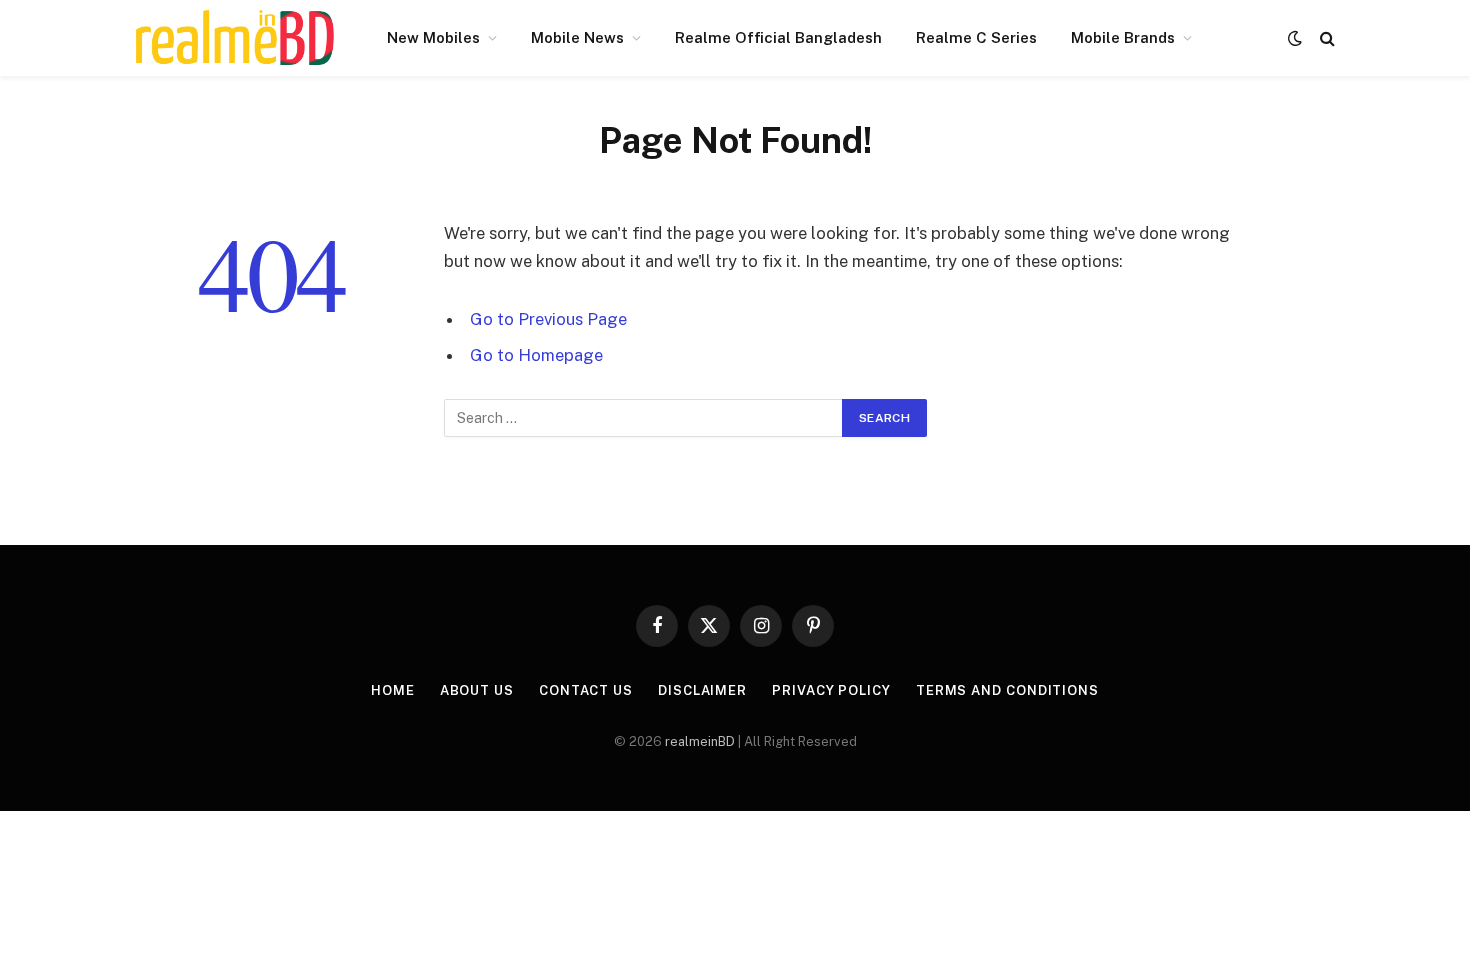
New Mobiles (433, 37)
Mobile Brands (1123, 37)
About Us (477, 690)
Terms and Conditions (1007, 690)
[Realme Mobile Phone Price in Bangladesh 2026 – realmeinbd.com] (235, 38)
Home (393, 690)
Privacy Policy (831, 690)
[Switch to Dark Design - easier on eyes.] (1295, 38)
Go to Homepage (536, 355)
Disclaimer (702, 690)
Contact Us (586, 690)
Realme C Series (976, 37)
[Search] (1325, 38)
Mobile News (577, 37)
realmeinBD (700, 741)
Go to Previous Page (548, 319)
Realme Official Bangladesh (778, 37)
